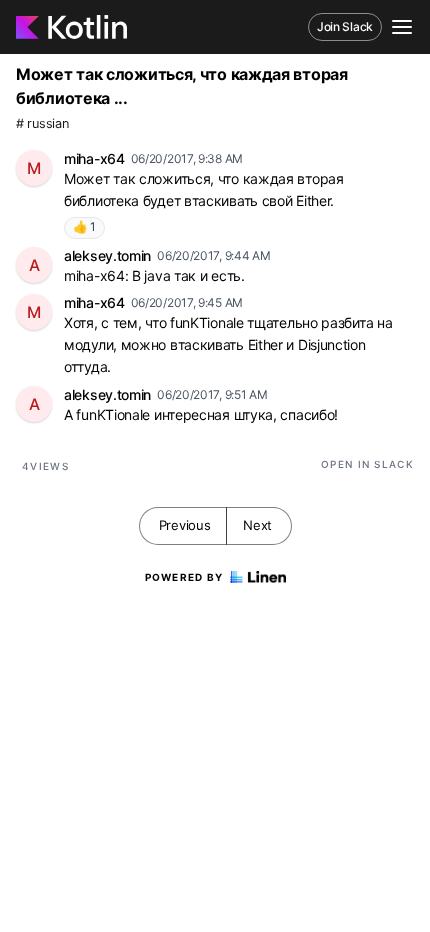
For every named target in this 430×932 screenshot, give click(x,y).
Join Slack (345, 26)
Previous (185, 525)
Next (257, 525)
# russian (42, 123)
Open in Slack (367, 464)
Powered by (184, 577)
